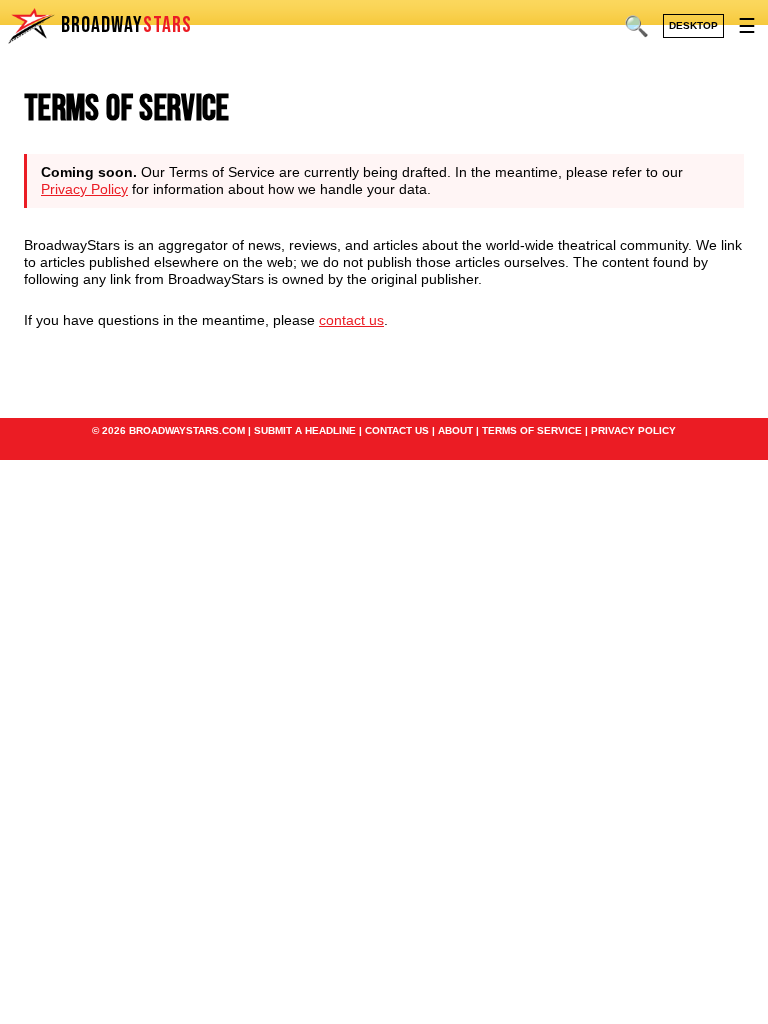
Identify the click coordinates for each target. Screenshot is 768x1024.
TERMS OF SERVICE (532, 430)
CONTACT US (397, 430)
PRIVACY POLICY (633, 430)
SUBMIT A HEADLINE (305, 430)
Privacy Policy (84, 189)
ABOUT (455, 430)
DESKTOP (693, 25)
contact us (351, 320)
